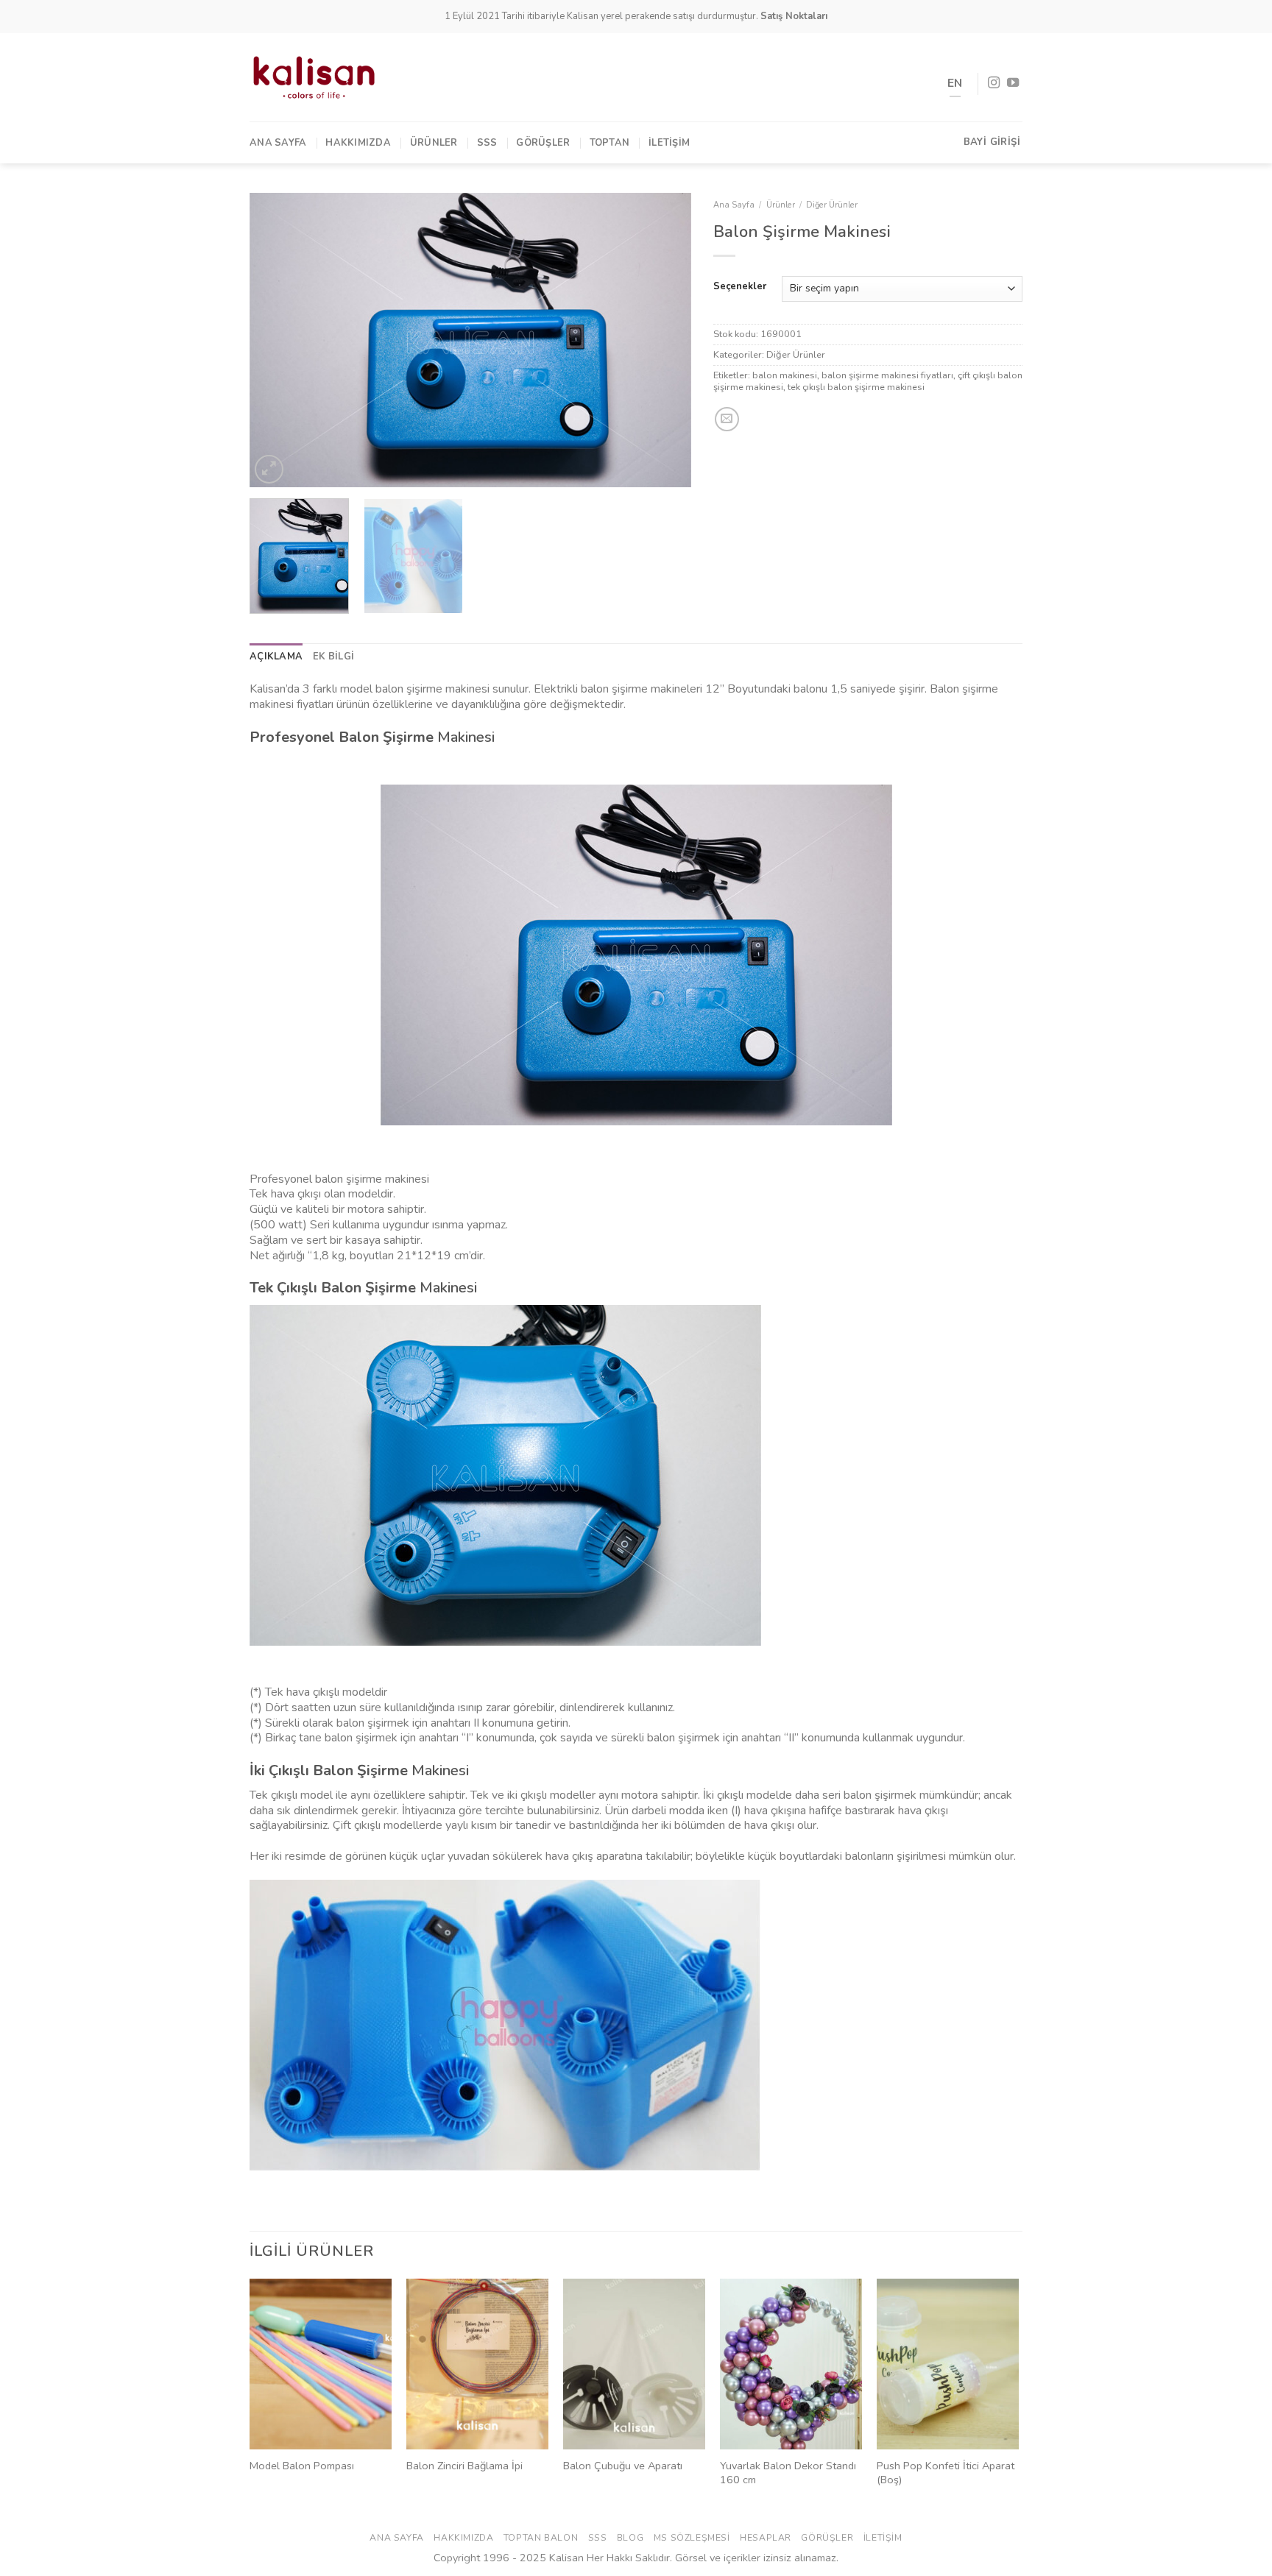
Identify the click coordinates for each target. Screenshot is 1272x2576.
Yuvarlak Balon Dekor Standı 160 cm (788, 2473)
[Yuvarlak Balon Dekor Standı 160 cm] (791, 2364)
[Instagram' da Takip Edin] (994, 83)
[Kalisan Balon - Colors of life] (314, 77)
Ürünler (434, 143)
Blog (630, 2538)
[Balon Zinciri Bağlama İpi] (477, 2364)
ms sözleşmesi (692, 2538)
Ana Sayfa (278, 143)
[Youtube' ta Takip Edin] (1013, 83)
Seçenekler (740, 287)
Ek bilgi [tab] (333, 657)
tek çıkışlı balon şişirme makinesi (856, 387)
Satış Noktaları (794, 16)
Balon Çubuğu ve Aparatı (623, 2466)
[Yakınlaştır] (269, 469)
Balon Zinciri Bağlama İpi (464, 2466)
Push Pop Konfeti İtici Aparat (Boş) (946, 2473)
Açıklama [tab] (276, 657)
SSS (487, 143)
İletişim (669, 143)
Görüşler (543, 143)
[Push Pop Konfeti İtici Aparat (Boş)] (948, 2364)
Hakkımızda (358, 143)
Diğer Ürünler (832, 205)
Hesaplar (766, 2538)
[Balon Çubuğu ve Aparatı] (634, 2364)
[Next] (664, 340)
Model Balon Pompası (302, 2466)
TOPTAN (610, 143)
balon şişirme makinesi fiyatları (887, 375)
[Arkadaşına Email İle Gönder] (727, 419)
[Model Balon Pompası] (321, 2364)
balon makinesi (785, 375)
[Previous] (277, 340)
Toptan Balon (541, 2538)
